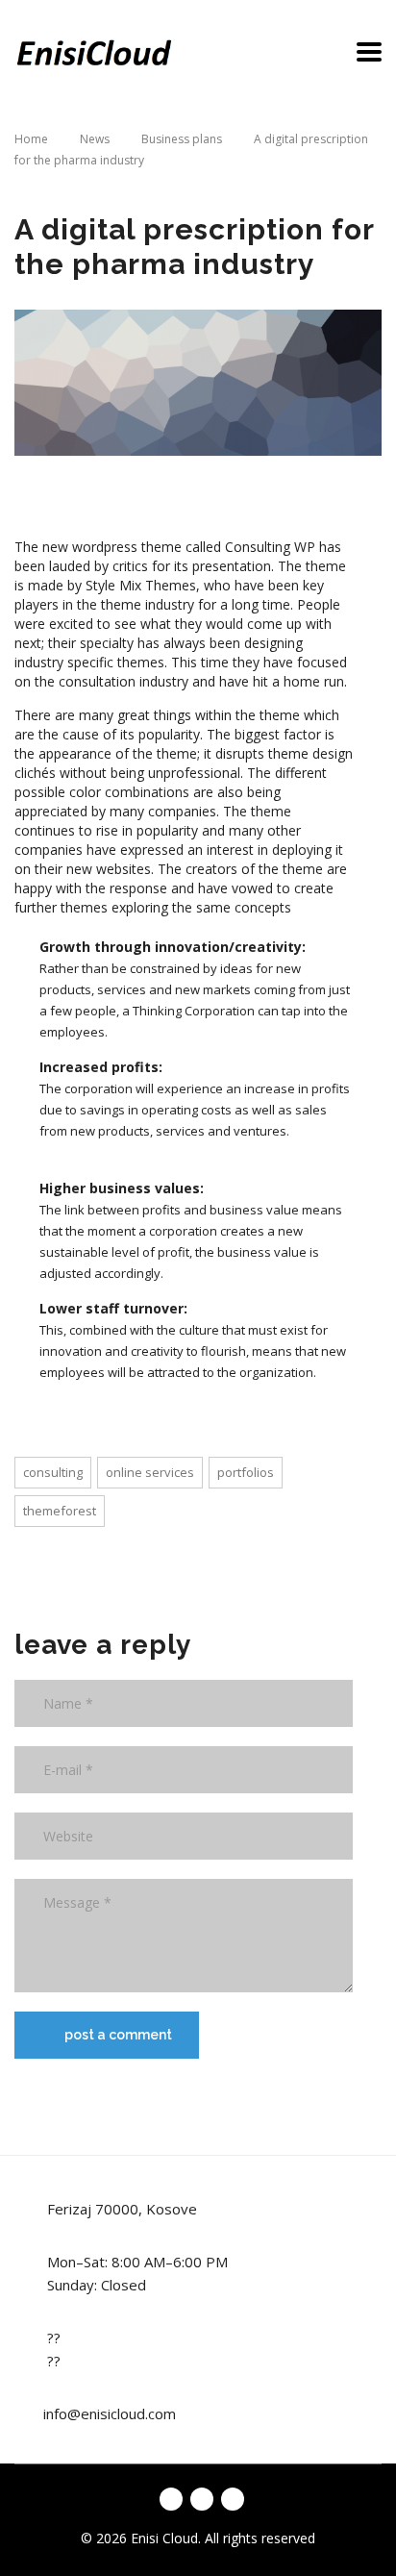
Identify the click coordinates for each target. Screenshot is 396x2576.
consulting (53, 1472)
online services (150, 1472)
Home (31, 139)
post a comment (118, 2035)
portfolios (246, 1472)
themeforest (60, 1511)
